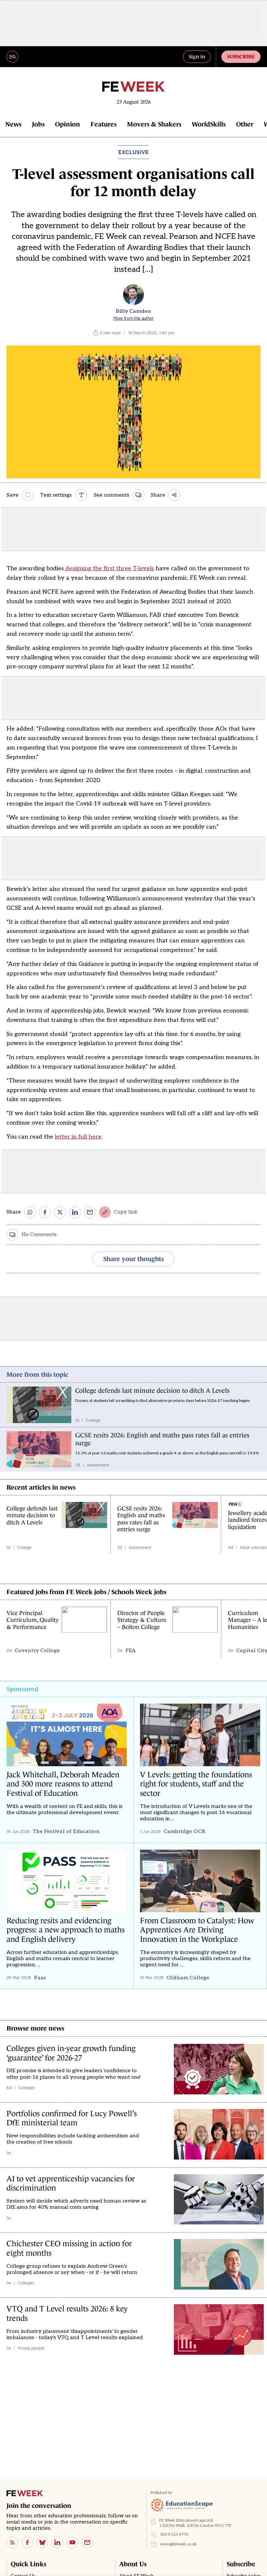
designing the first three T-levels (109, 568)
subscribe (241, 56)
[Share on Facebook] (45, 1212)
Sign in (197, 56)
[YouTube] (72, 2542)
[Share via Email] (90, 1212)
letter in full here (78, 1137)
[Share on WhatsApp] (30, 1212)
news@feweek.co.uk (178, 2544)
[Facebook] (27, 2542)
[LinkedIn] (57, 2542)
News (13, 124)
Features (104, 124)
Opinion (68, 124)
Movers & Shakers (154, 124)
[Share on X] (60, 1212)
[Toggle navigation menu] (12, 57)
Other (245, 124)
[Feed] (12, 2542)
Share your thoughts (133, 1259)
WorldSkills (209, 124)
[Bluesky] (42, 2542)
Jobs (38, 124)
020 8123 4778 (174, 2534)
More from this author (133, 318)
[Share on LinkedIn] (75, 1212)
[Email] (87, 2542)
